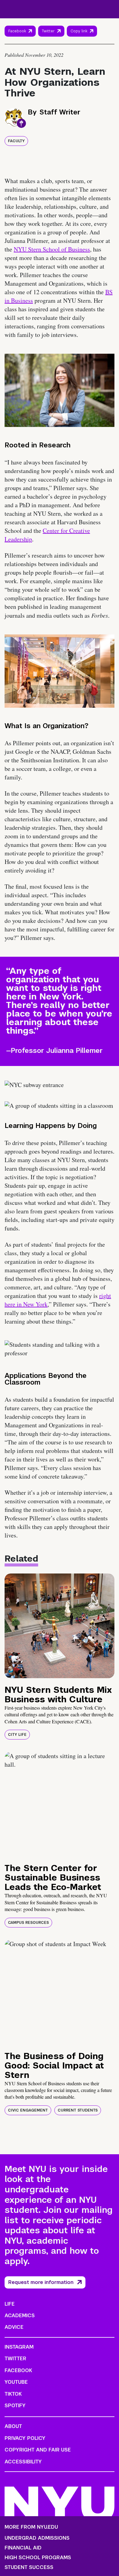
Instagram (19, 2347)
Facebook (17, 31)
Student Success (29, 2567)
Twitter (48, 31)
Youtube (16, 2382)
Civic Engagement (28, 2110)
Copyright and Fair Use (38, 2450)
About (13, 2426)
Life (10, 2304)
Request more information (41, 2282)
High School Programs (38, 2558)
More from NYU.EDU (31, 2527)
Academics (20, 2316)
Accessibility (23, 2462)
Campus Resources (28, 1923)
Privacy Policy (25, 2438)
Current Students (78, 2110)
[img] (60, 1626)
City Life (17, 1735)
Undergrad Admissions (37, 2538)
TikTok (13, 2394)
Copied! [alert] (82, 40)
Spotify (15, 2406)
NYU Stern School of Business (52, 249)
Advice (14, 2327)
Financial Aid (23, 2548)
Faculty (16, 141)
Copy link (80, 33)
